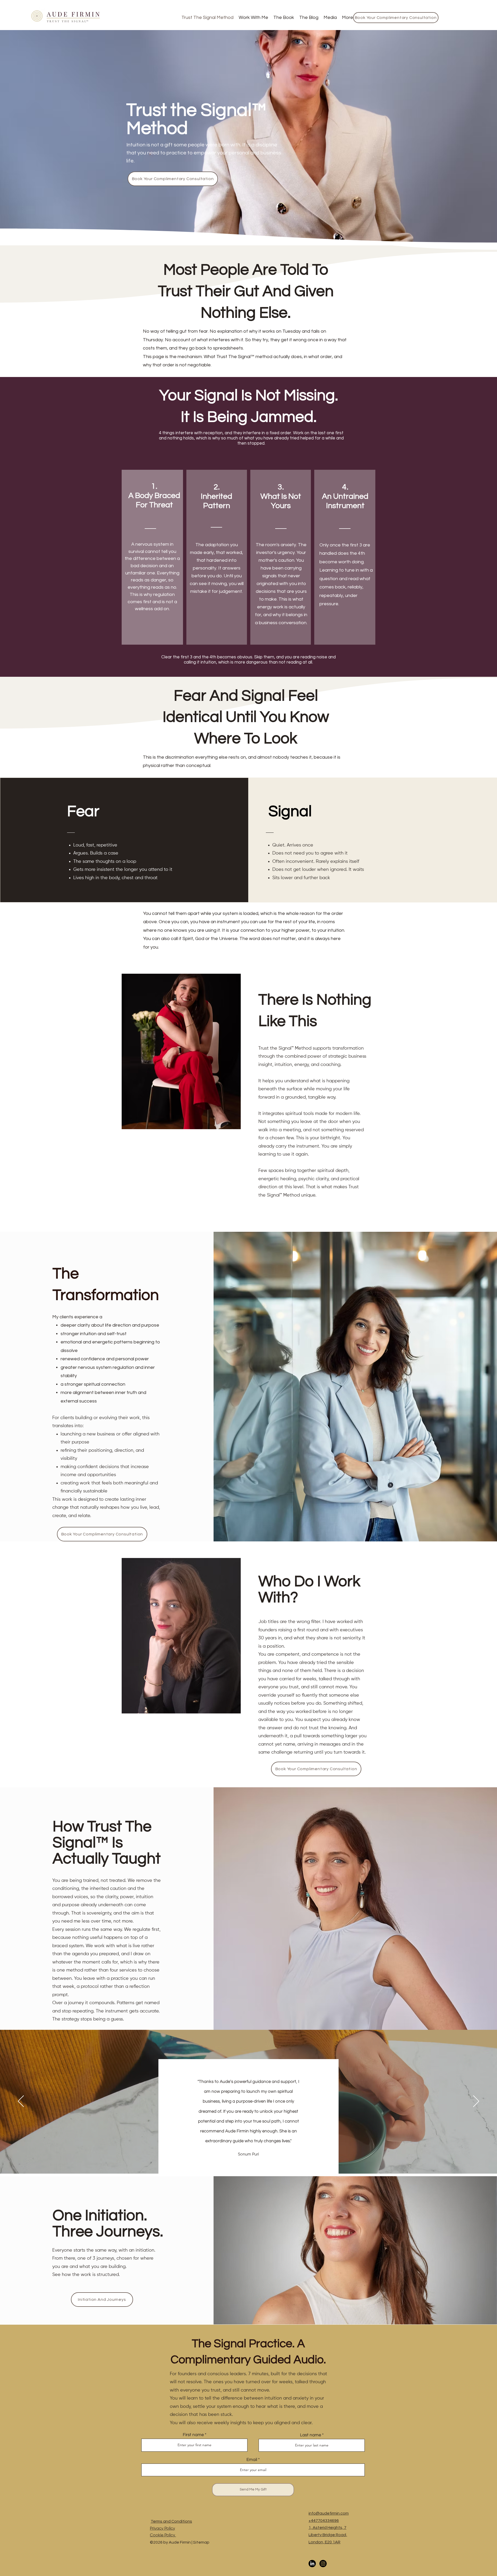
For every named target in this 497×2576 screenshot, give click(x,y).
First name (193, 2435)
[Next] (476, 2102)
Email (252, 2460)
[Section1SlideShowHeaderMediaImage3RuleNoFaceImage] (255, 2161)
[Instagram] (323, 2564)
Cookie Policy (163, 2535)
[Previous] (21, 2102)
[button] (253, 18)
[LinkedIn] (312, 2564)
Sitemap (201, 2542)
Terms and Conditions (171, 2521)
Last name (310, 2435)
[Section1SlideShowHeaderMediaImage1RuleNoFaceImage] (242, 2161)
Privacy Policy (162, 2529)
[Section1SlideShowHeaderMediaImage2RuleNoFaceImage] (249, 2161)
